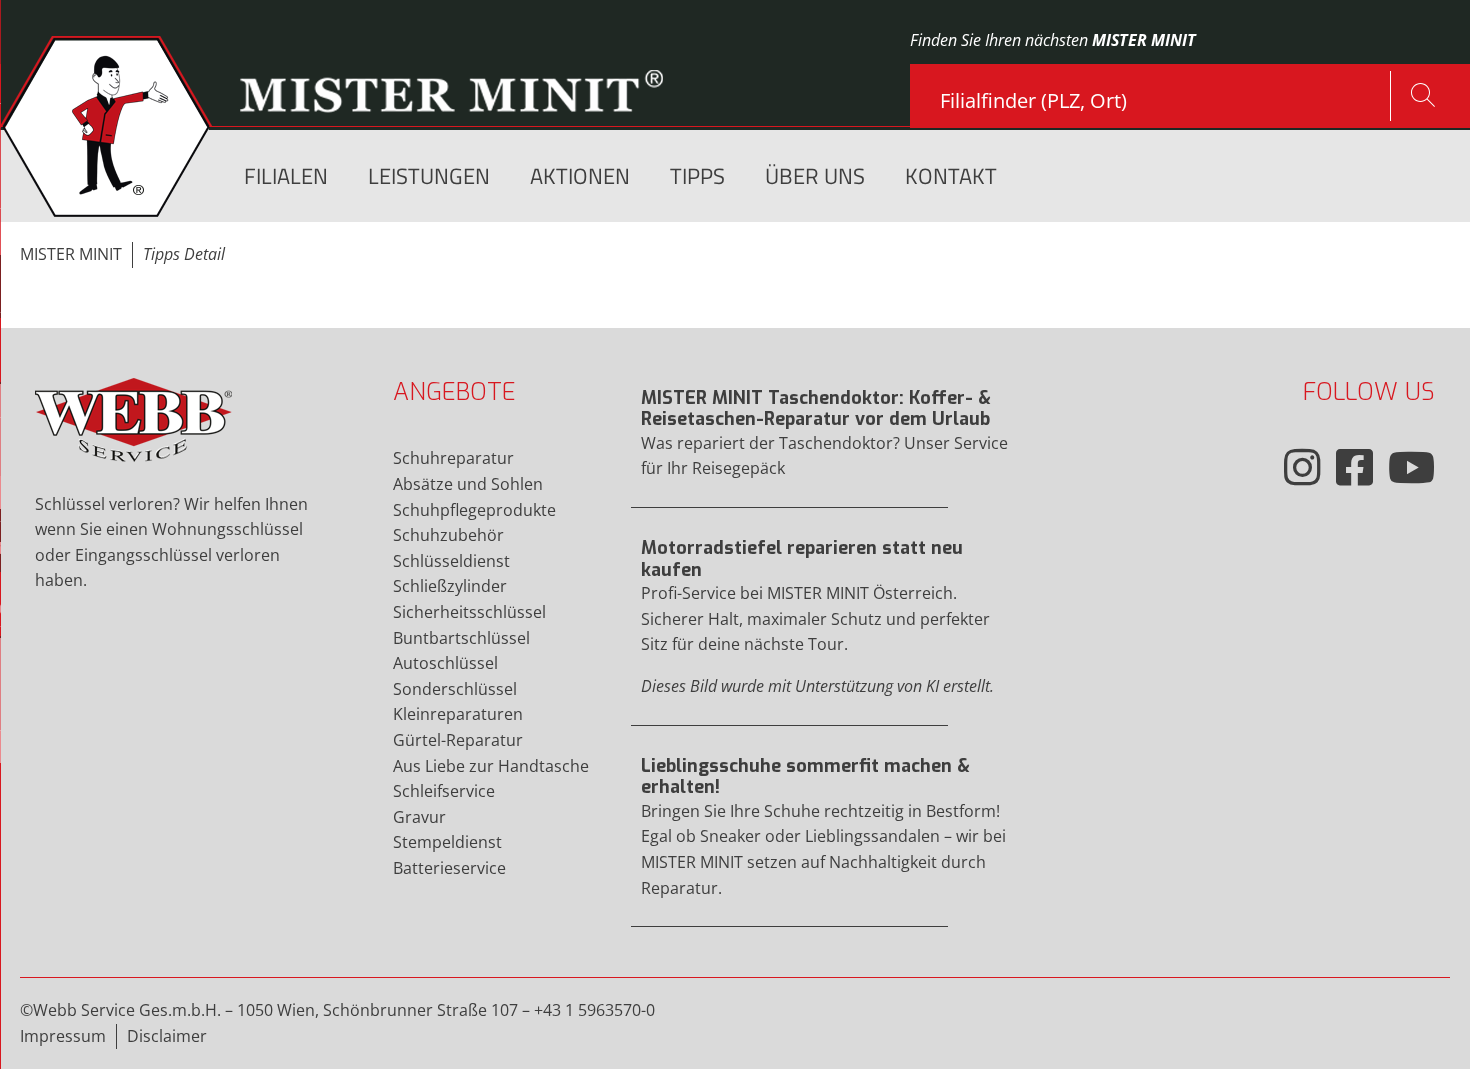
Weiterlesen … (829, 443)
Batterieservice (449, 868)
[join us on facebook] (1354, 467)
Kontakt (951, 177)
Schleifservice (444, 791)
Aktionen (580, 177)
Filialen (286, 177)
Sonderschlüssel (455, 689)
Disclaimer (167, 1036)
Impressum (63, 1036)
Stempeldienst (447, 842)
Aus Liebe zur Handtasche (491, 766)
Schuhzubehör (448, 535)
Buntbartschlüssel (461, 638)
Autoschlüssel (445, 663)
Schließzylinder (450, 586)
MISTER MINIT (71, 254)
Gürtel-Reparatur (458, 740)
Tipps (697, 177)
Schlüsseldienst (451, 561)
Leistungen (429, 177)
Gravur (419, 817)
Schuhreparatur (453, 458)
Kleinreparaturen (458, 714)
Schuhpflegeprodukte (474, 510)
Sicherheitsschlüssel (469, 612)
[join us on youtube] (1411, 467)
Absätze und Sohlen (468, 484)
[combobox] (1165, 92)
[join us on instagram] (1302, 467)
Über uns (815, 177)
